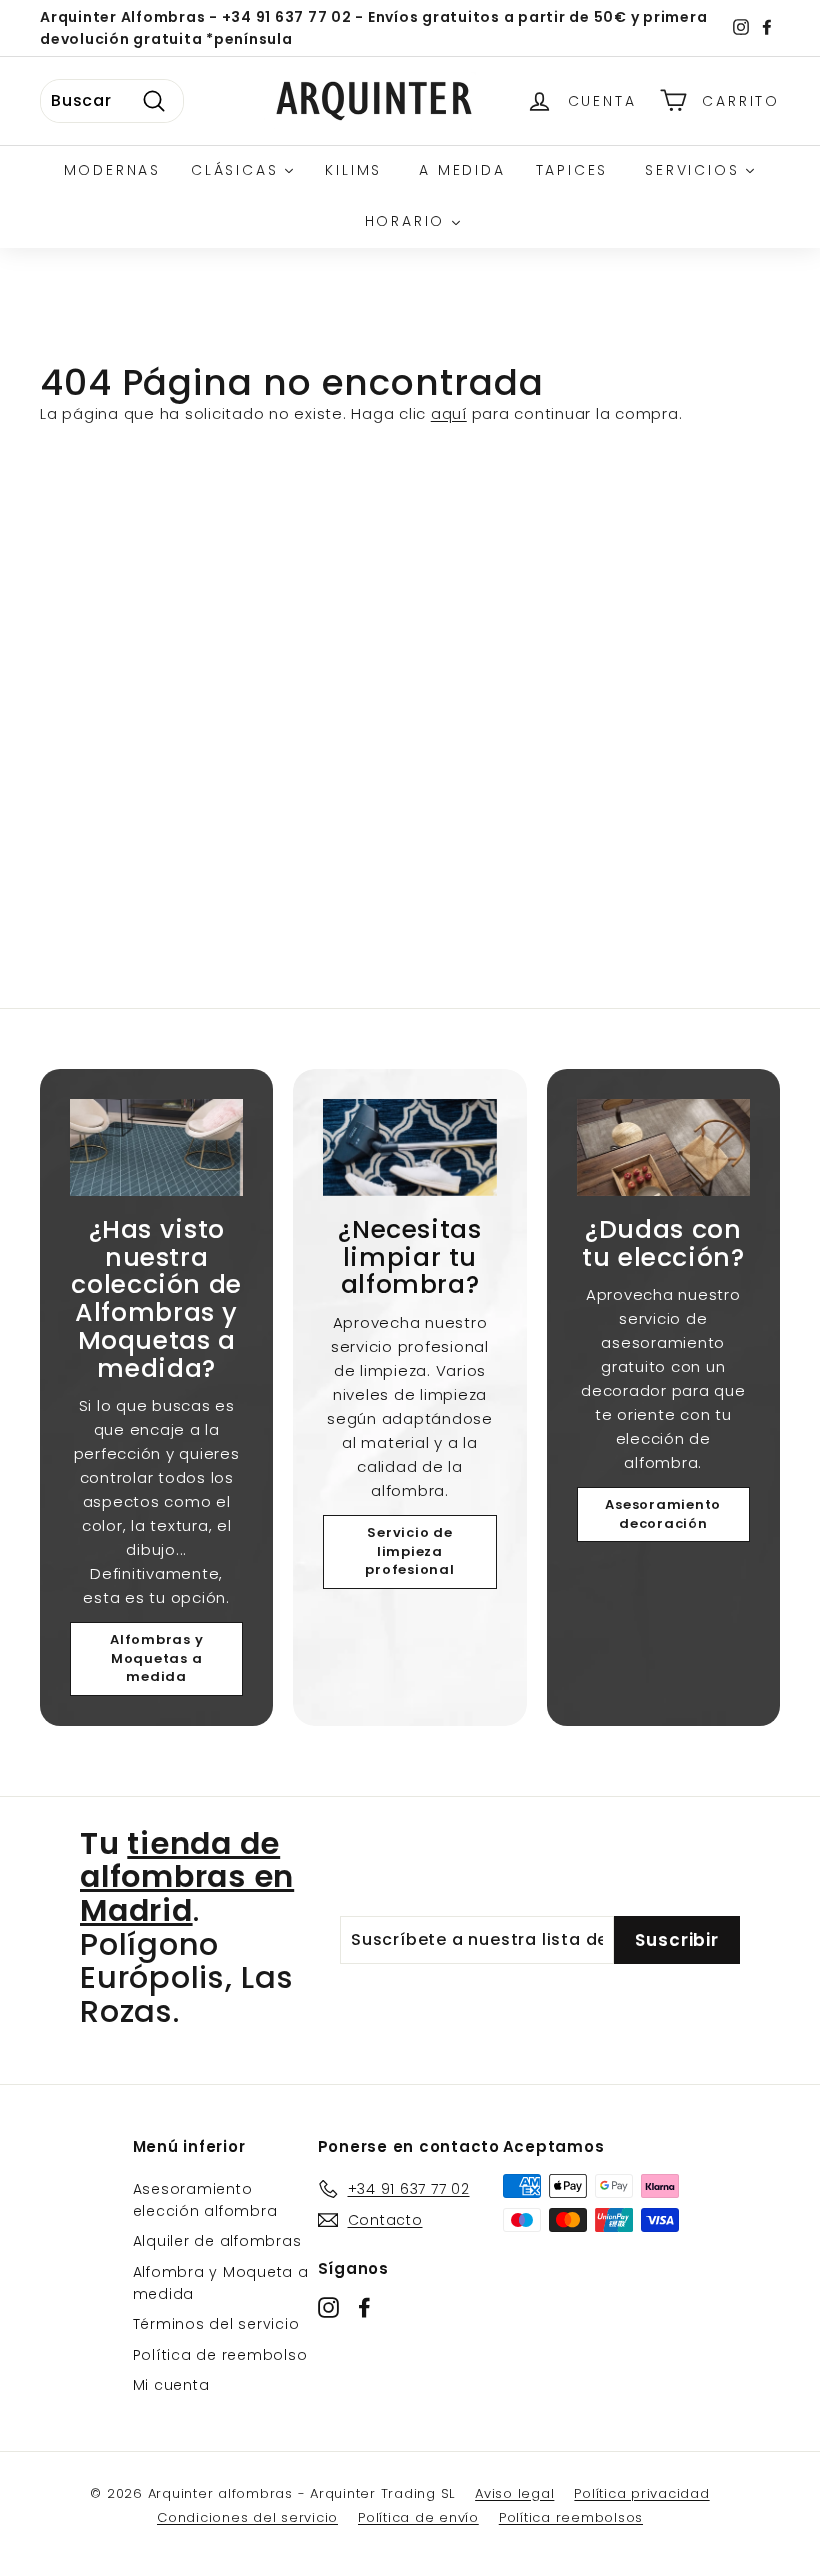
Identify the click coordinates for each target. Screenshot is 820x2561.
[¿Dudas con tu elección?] (663, 1147)
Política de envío (418, 2517)
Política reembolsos (571, 2517)
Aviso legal (514, 2493)
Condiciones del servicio (247, 2517)
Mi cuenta (171, 2385)
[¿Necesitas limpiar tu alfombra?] (409, 1147)
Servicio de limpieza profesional (409, 1551)
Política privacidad (641, 2493)
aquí (449, 413)
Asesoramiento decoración (663, 1513)
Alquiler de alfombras (217, 2241)
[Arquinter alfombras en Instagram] (328, 2307)
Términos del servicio (216, 2324)
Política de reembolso (220, 2355)
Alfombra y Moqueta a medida (221, 2283)
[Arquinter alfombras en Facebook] (364, 2307)
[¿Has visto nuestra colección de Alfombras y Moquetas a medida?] (156, 1147)
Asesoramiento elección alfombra (205, 2200)
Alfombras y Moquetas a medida (156, 1658)
